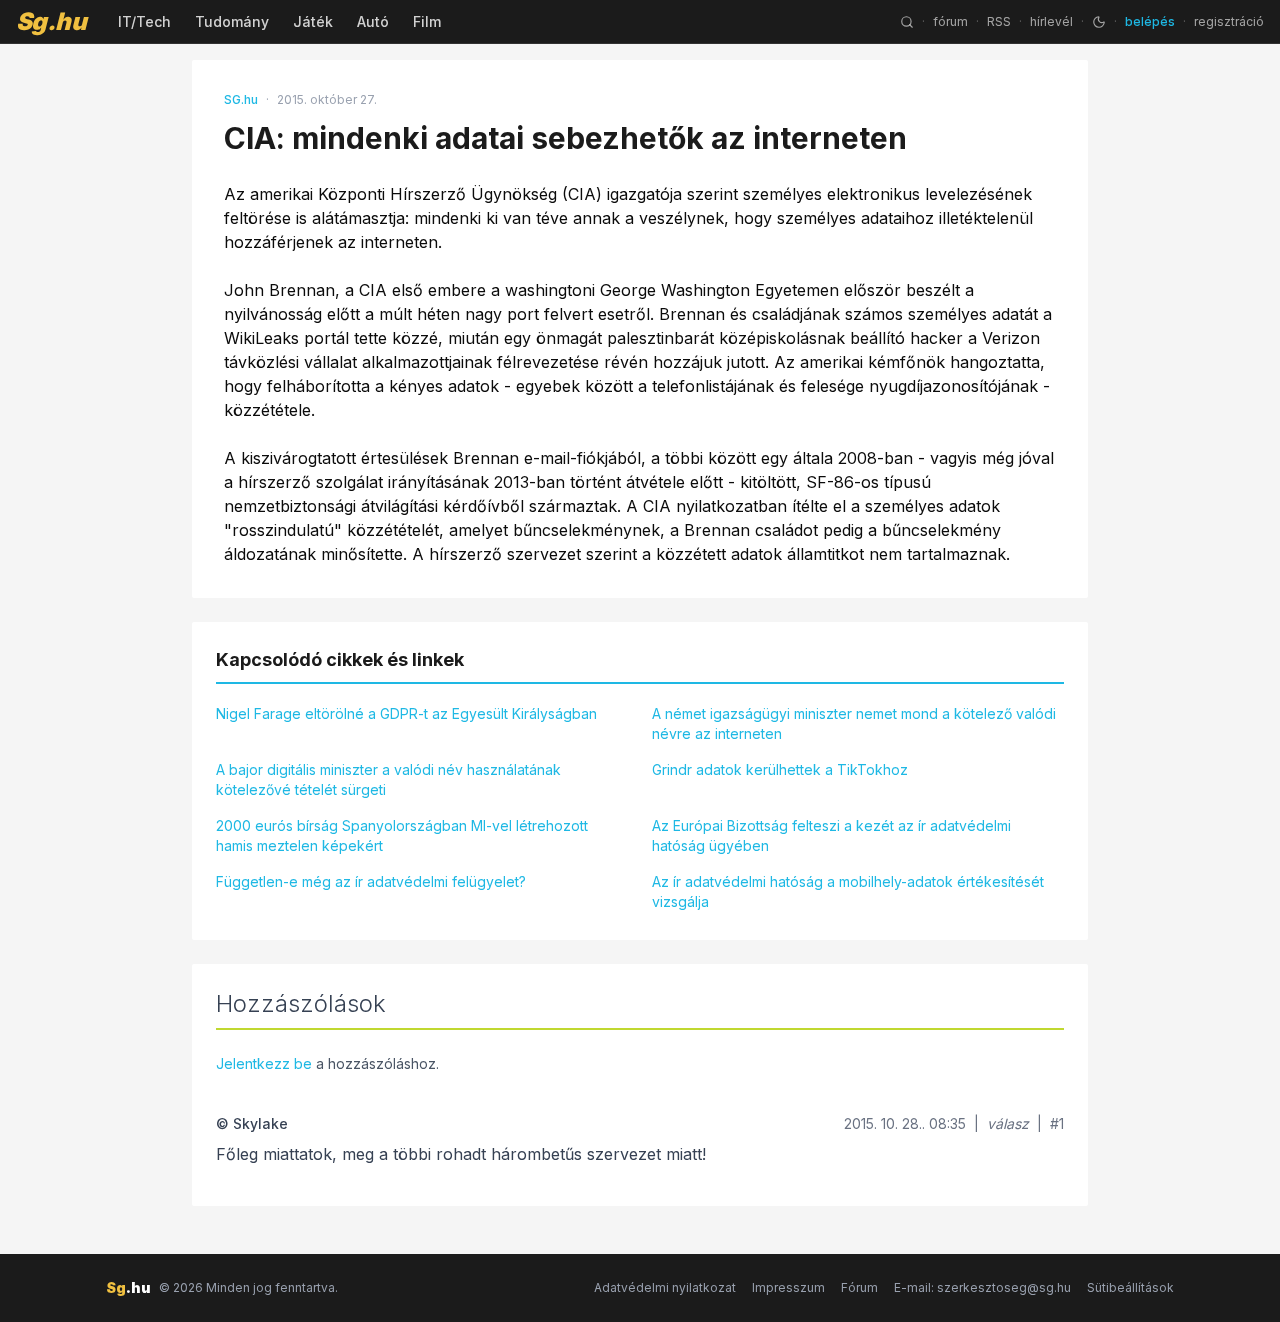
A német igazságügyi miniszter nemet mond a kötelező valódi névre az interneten (854, 723)
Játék (313, 21)
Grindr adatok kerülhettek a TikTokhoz (780, 769)
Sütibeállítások (1130, 1287)
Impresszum (788, 1287)
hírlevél (1051, 21)
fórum (950, 21)
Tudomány (232, 21)
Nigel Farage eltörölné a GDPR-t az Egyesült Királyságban (406, 713)
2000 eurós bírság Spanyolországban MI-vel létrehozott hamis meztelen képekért (402, 835)
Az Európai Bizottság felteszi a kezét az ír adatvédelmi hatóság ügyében (831, 835)
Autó (373, 21)
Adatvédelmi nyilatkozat (665, 1287)
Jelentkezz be (264, 1063)
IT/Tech (144, 21)
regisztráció (1229, 21)
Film (427, 21)
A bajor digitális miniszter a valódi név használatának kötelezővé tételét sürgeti (388, 779)
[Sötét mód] (1099, 22)
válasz (1008, 1123)
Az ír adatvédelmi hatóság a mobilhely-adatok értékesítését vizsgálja (848, 891)
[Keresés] (907, 22)
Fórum (859, 1287)
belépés (1150, 21)
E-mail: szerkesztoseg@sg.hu (982, 1287)
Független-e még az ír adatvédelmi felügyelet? (371, 881)
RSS (999, 21)
